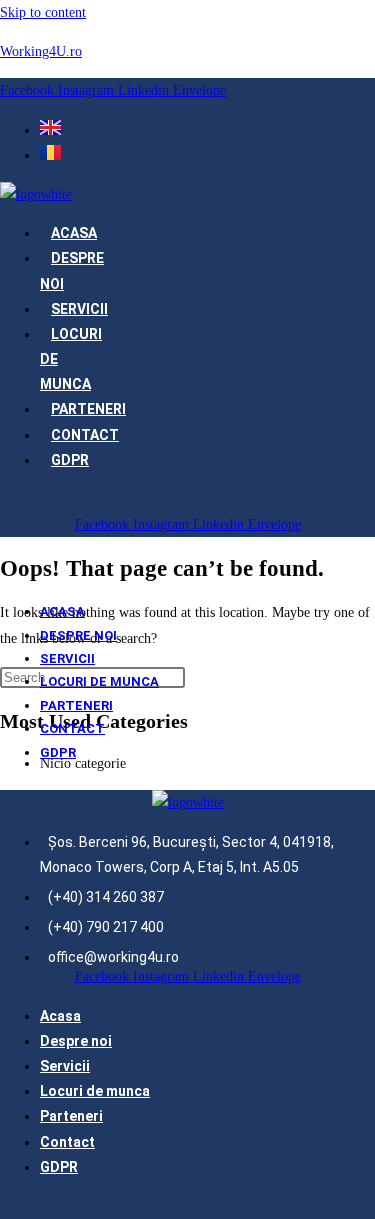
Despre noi (78, 635)
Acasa (74, 233)
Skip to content (43, 12)
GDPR (70, 460)
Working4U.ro (41, 51)
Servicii (79, 309)
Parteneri (88, 409)
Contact (85, 435)
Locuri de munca (99, 681)
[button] (37, 499)
